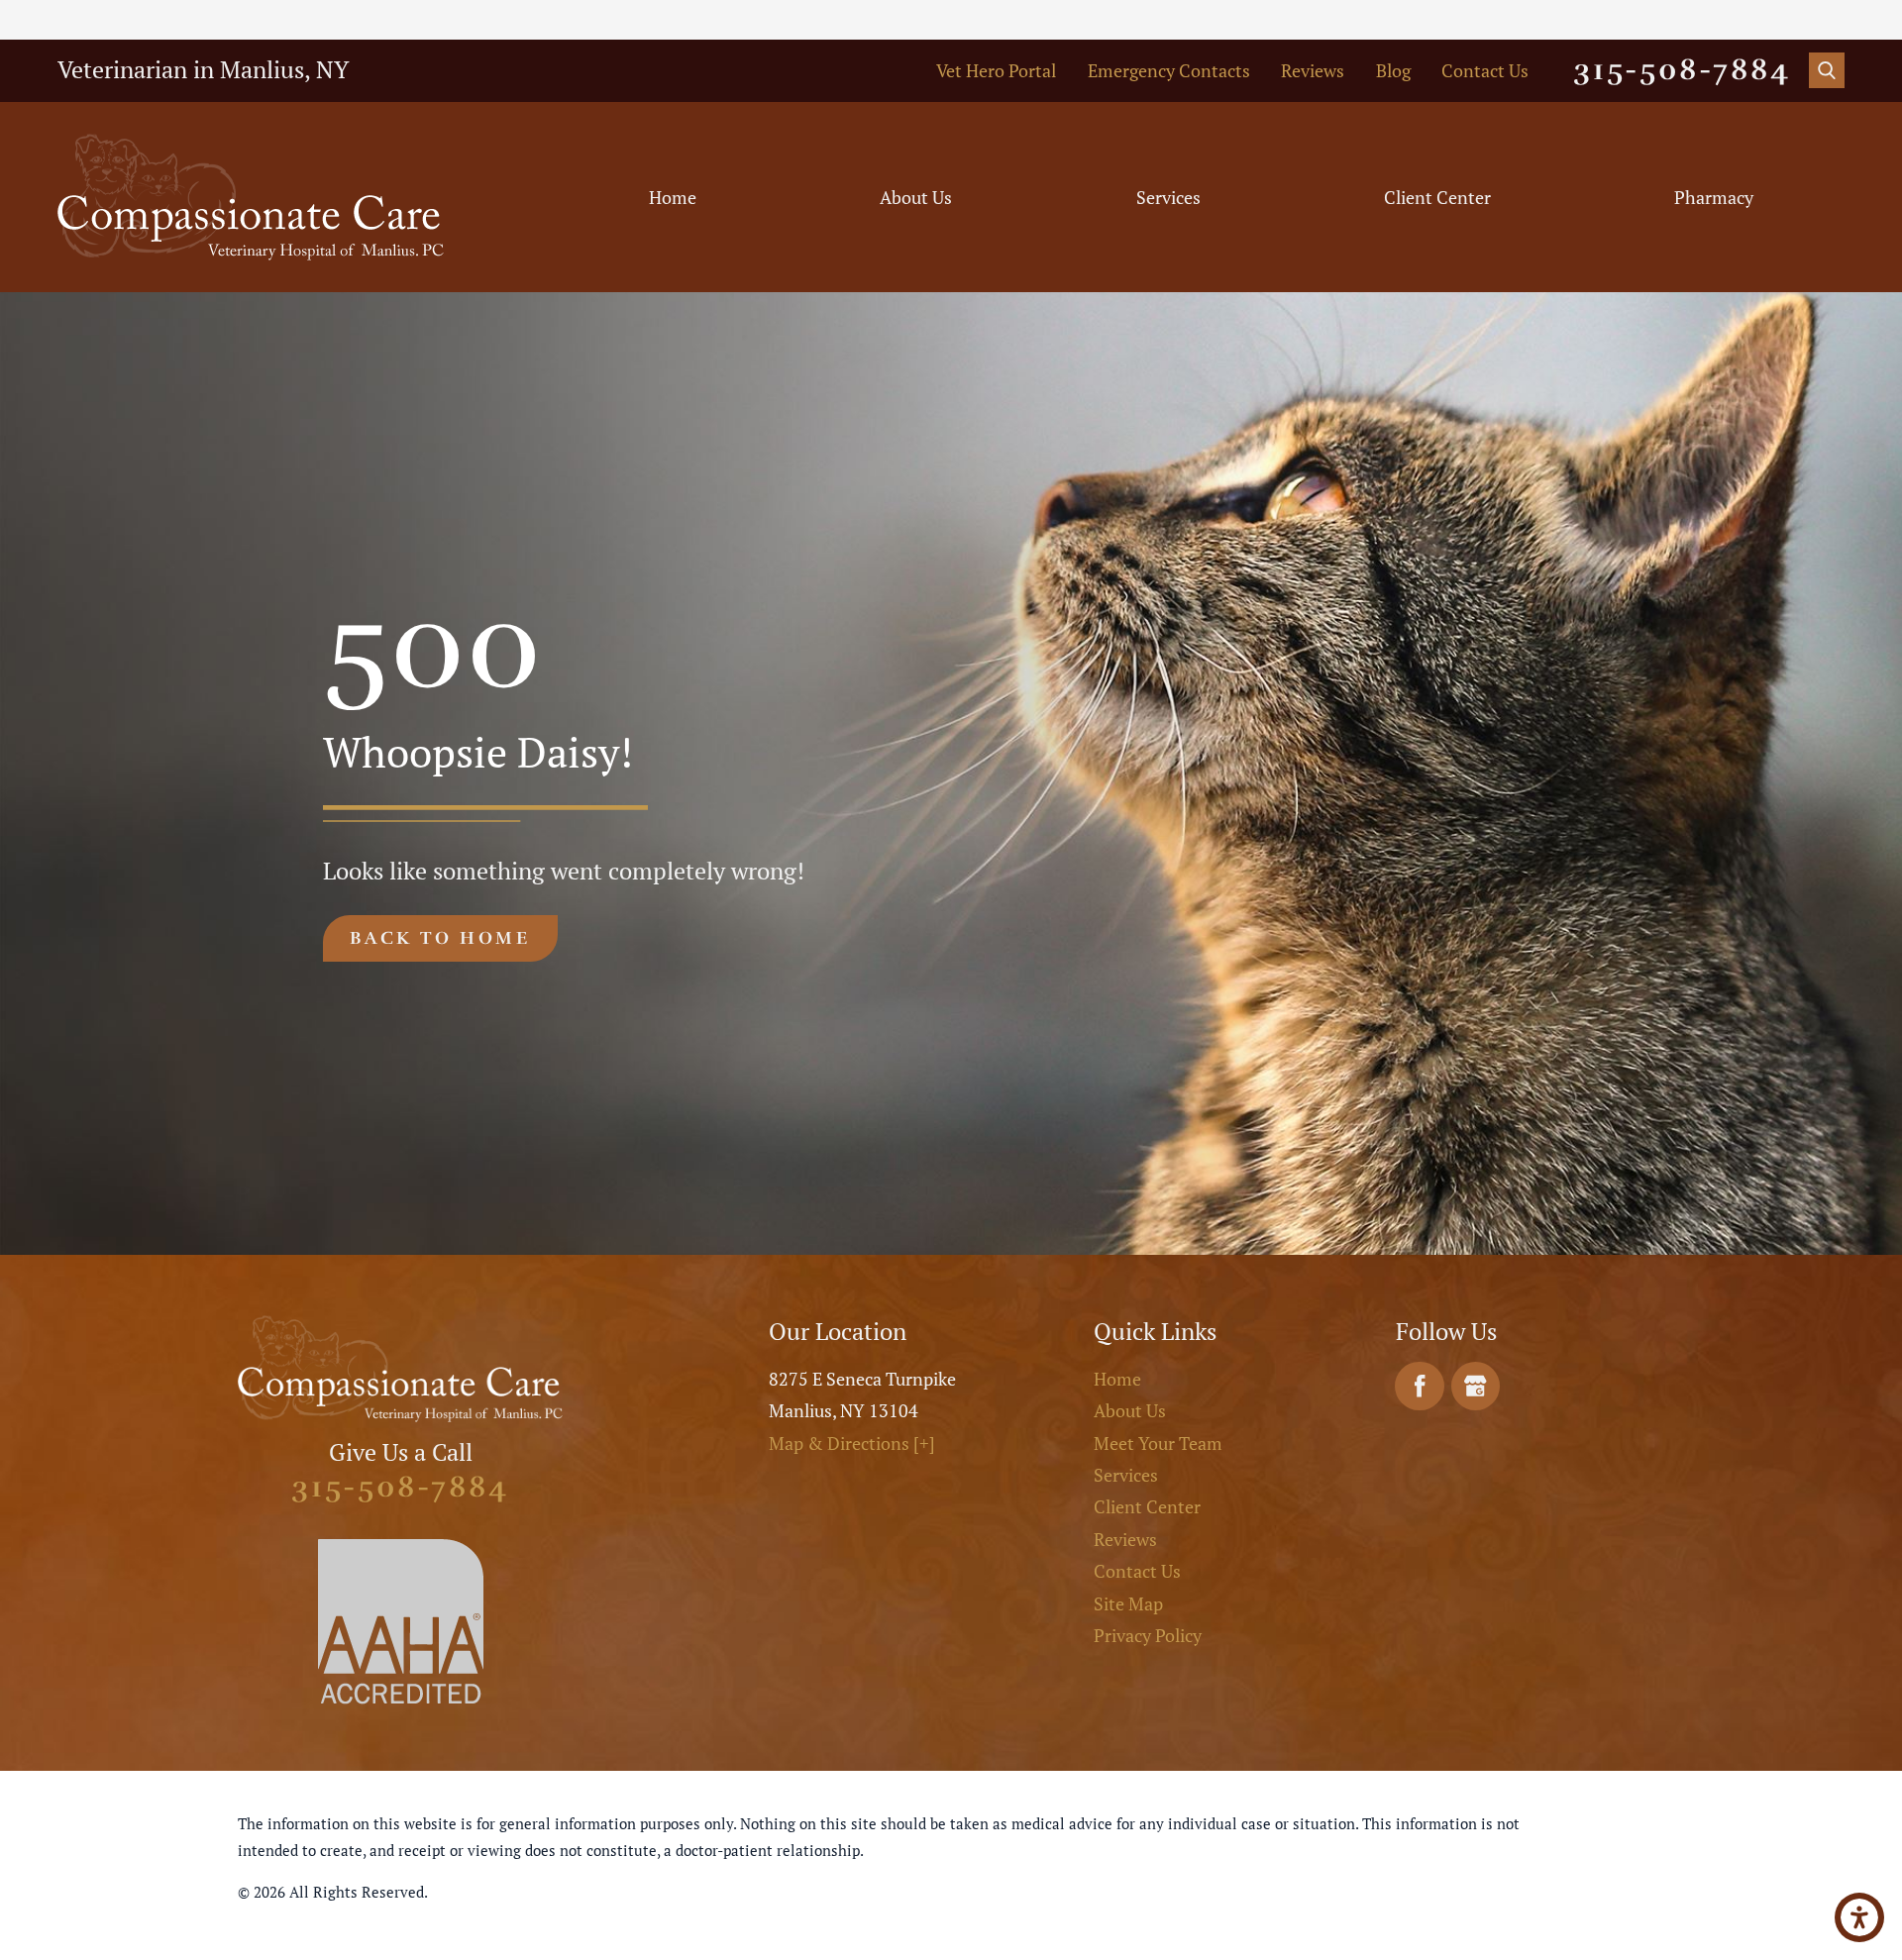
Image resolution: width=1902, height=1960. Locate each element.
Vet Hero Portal (996, 70)
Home (673, 197)
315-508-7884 (1682, 70)
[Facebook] (1420, 1387)
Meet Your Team (1158, 1443)
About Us (916, 197)
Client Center (1437, 197)
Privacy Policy (1148, 1635)
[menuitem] (673, 198)
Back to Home (440, 938)
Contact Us (1485, 70)
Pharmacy (1714, 197)
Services (1168, 197)
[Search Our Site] (1827, 70)
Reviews (1313, 70)
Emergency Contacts (1169, 70)
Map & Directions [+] (852, 1443)
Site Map (1128, 1603)
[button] (1859, 1917)
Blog (1393, 70)
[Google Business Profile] (1476, 1387)
